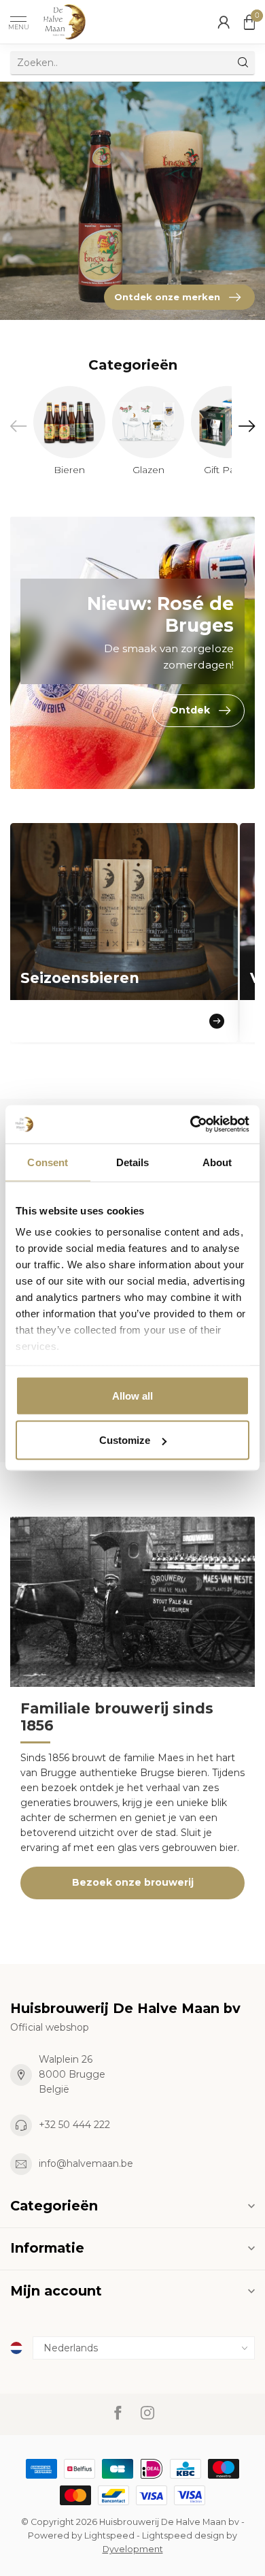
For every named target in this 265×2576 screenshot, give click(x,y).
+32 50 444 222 (74, 2125)
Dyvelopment (133, 2549)
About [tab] (217, 1162)
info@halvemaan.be (86, 2163)
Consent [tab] (48, 1162)
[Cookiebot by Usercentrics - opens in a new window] (191, 1125)
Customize (125, 1440)
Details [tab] (133, 1162)
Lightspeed (109, 2535)
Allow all (132, 1395)
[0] (249, 22)
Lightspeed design (183, 2535)
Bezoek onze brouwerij (133, 1882)
